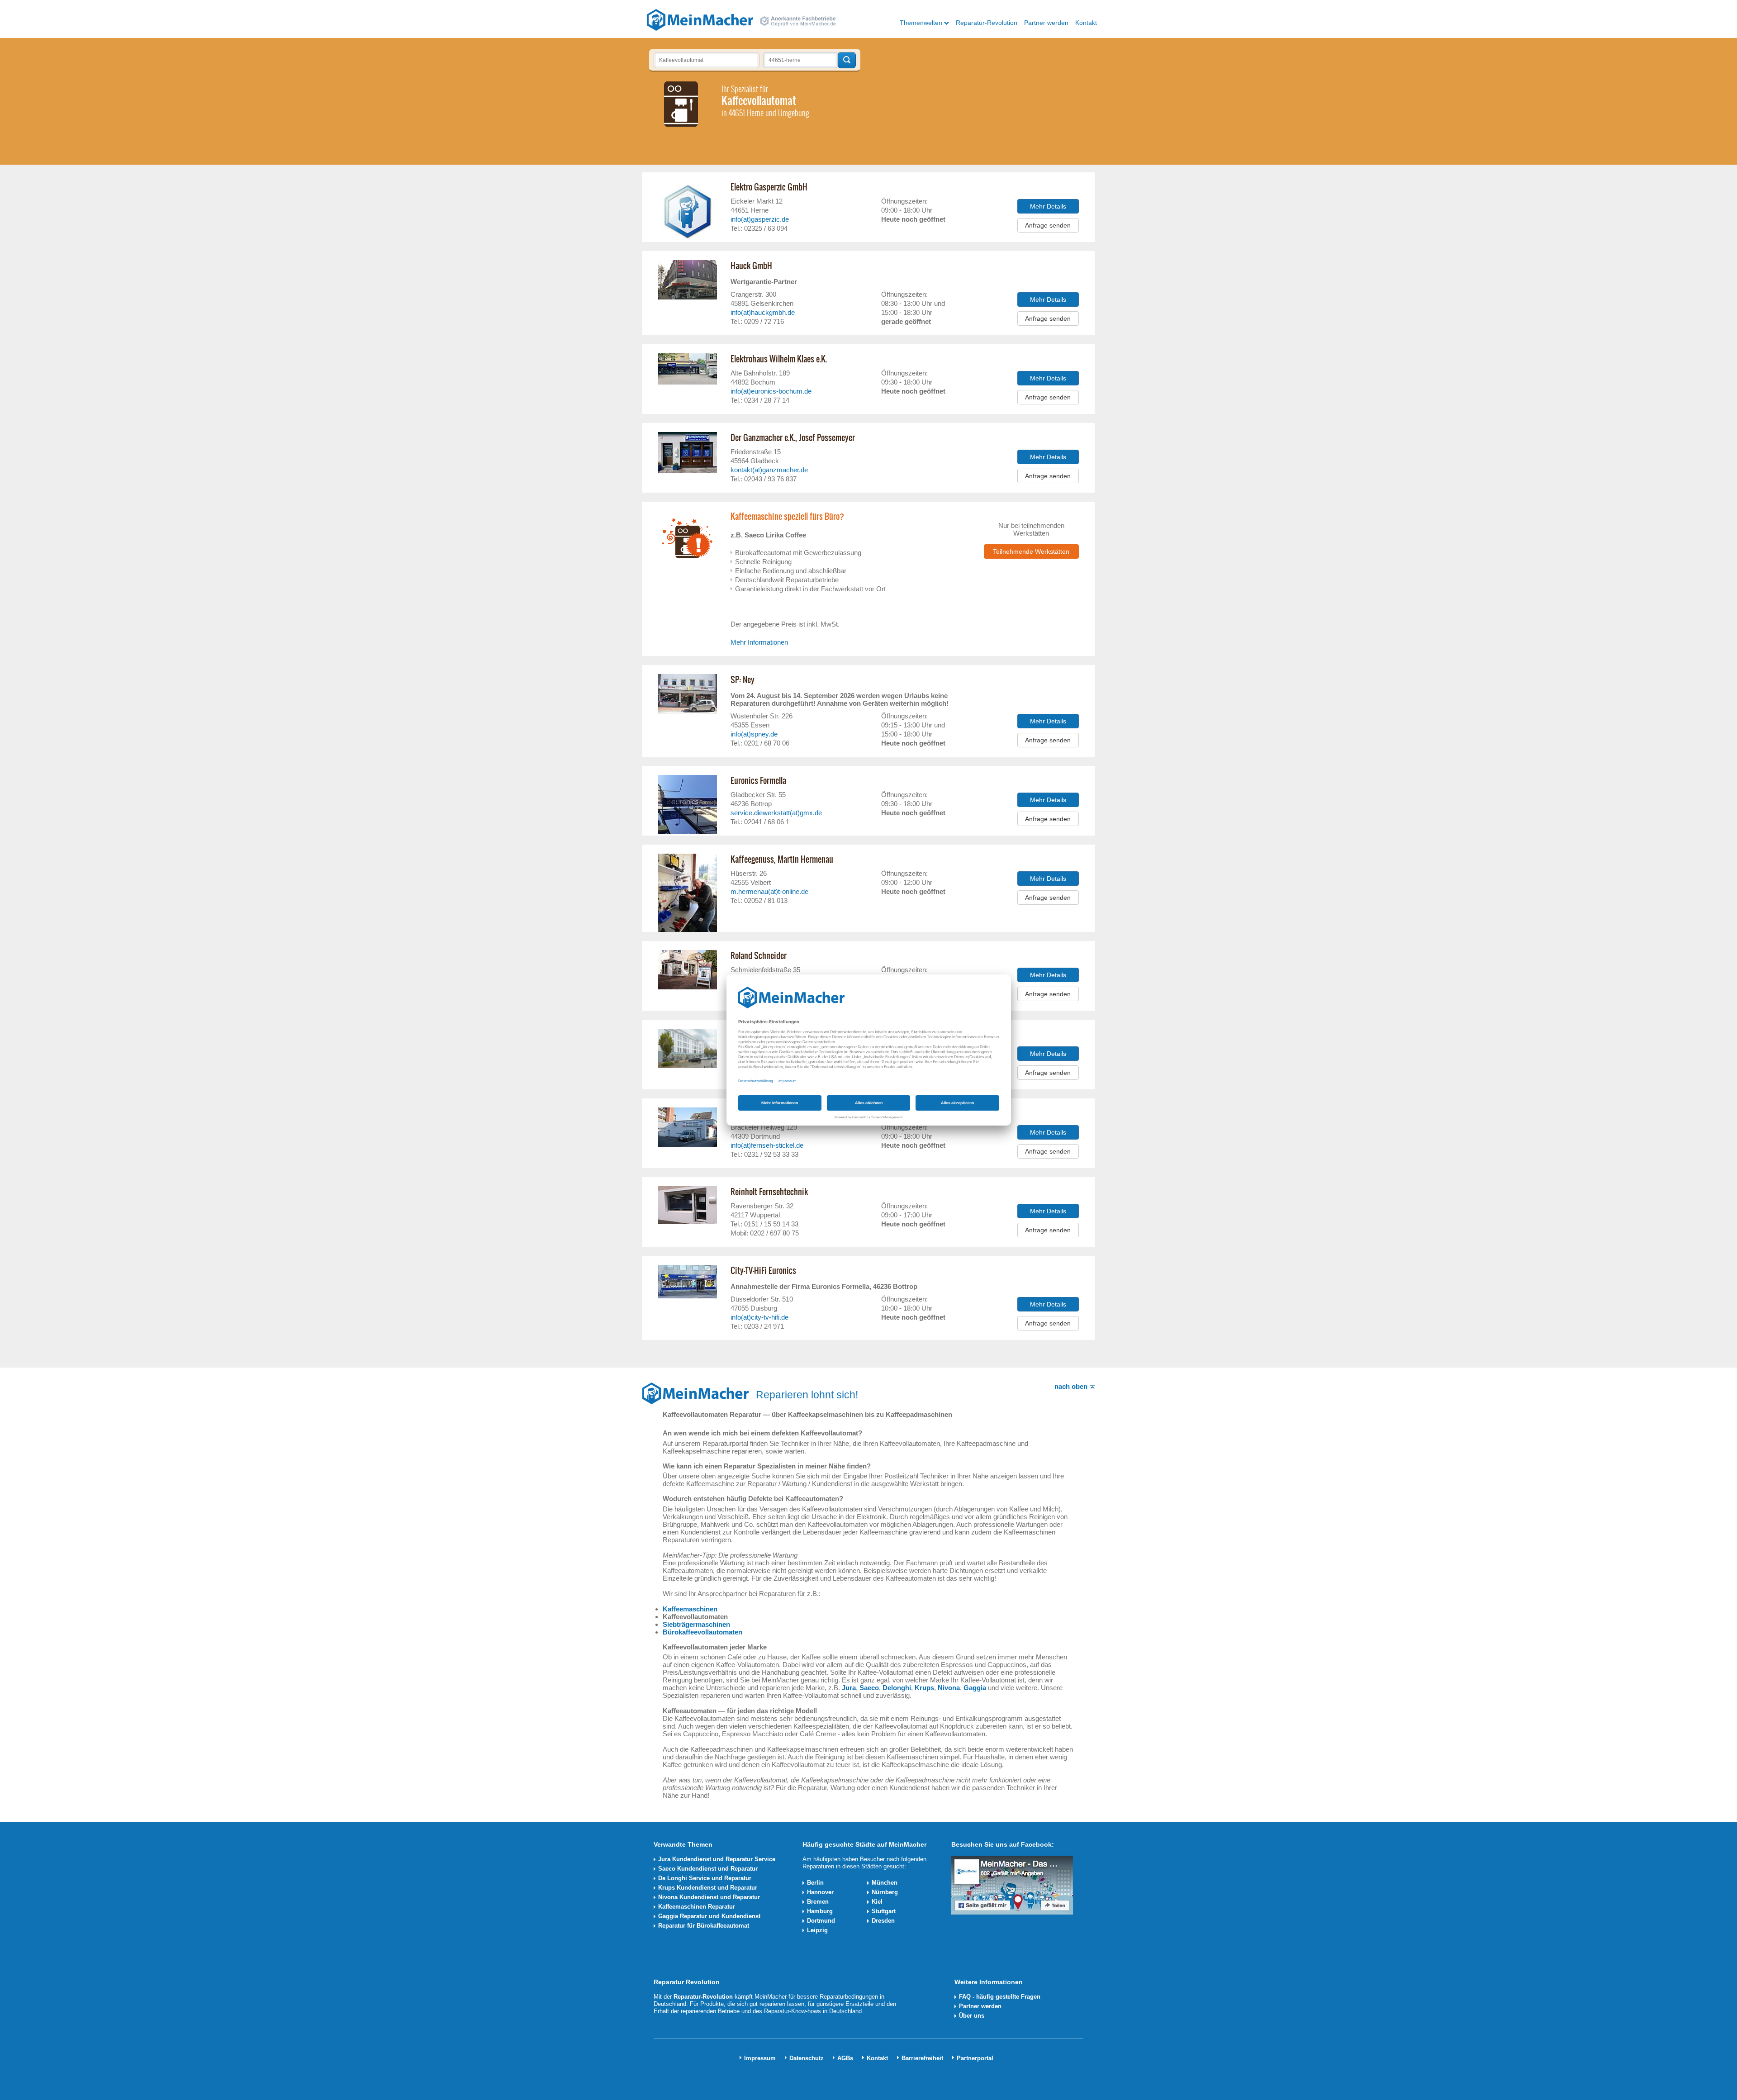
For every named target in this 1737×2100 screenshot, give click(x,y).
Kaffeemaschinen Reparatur (697, 1907)
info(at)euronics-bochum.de (771, 391)
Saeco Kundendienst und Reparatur (708, 1869)
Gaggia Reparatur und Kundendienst (709, 1916)
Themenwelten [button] (921, 23)
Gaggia (975, 1688)
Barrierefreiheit (922, 2058)
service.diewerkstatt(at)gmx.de (776, 813)
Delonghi (897, 1688)
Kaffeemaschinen (690, 1609)
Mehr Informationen (759, 642)
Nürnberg (885, 1892)
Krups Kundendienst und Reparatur (708, 1888)
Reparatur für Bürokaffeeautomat (704, 1926)
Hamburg (820, 1911)
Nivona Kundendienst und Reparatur (709, 1897)
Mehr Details (1048, 206)
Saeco (869, 1688)
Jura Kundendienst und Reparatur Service (717, 1859)
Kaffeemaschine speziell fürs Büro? (787, 517)
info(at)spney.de (754, 734)
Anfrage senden (1048, 225)
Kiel (877, 1902)
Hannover (820, 1892)
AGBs (845, 2058)
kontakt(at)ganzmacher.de (769, 470)
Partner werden (1046, 23)
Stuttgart (884, 1911)
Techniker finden (847, 60)
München (885, 1883)
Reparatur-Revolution (987, 23)
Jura (849, 1688)
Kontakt (1086, 23)
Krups (924, 1688)
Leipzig (817, 1930)
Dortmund (821, 1921)
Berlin (815, 1883)
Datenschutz (807, 2058)
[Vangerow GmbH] (700, 19)
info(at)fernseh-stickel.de (767, 1145)
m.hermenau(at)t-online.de (769, 891)
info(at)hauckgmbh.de (763, 312)
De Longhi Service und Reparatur (705, 1878)
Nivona (949, 1688)
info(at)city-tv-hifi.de (759, 1317)
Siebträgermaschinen (696, 1624)
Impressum (760, 2058)
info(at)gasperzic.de (760, 219)
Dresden (883, 1921)
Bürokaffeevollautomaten (702, 1632)
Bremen (818, 1902)
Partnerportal (975, 2058)
